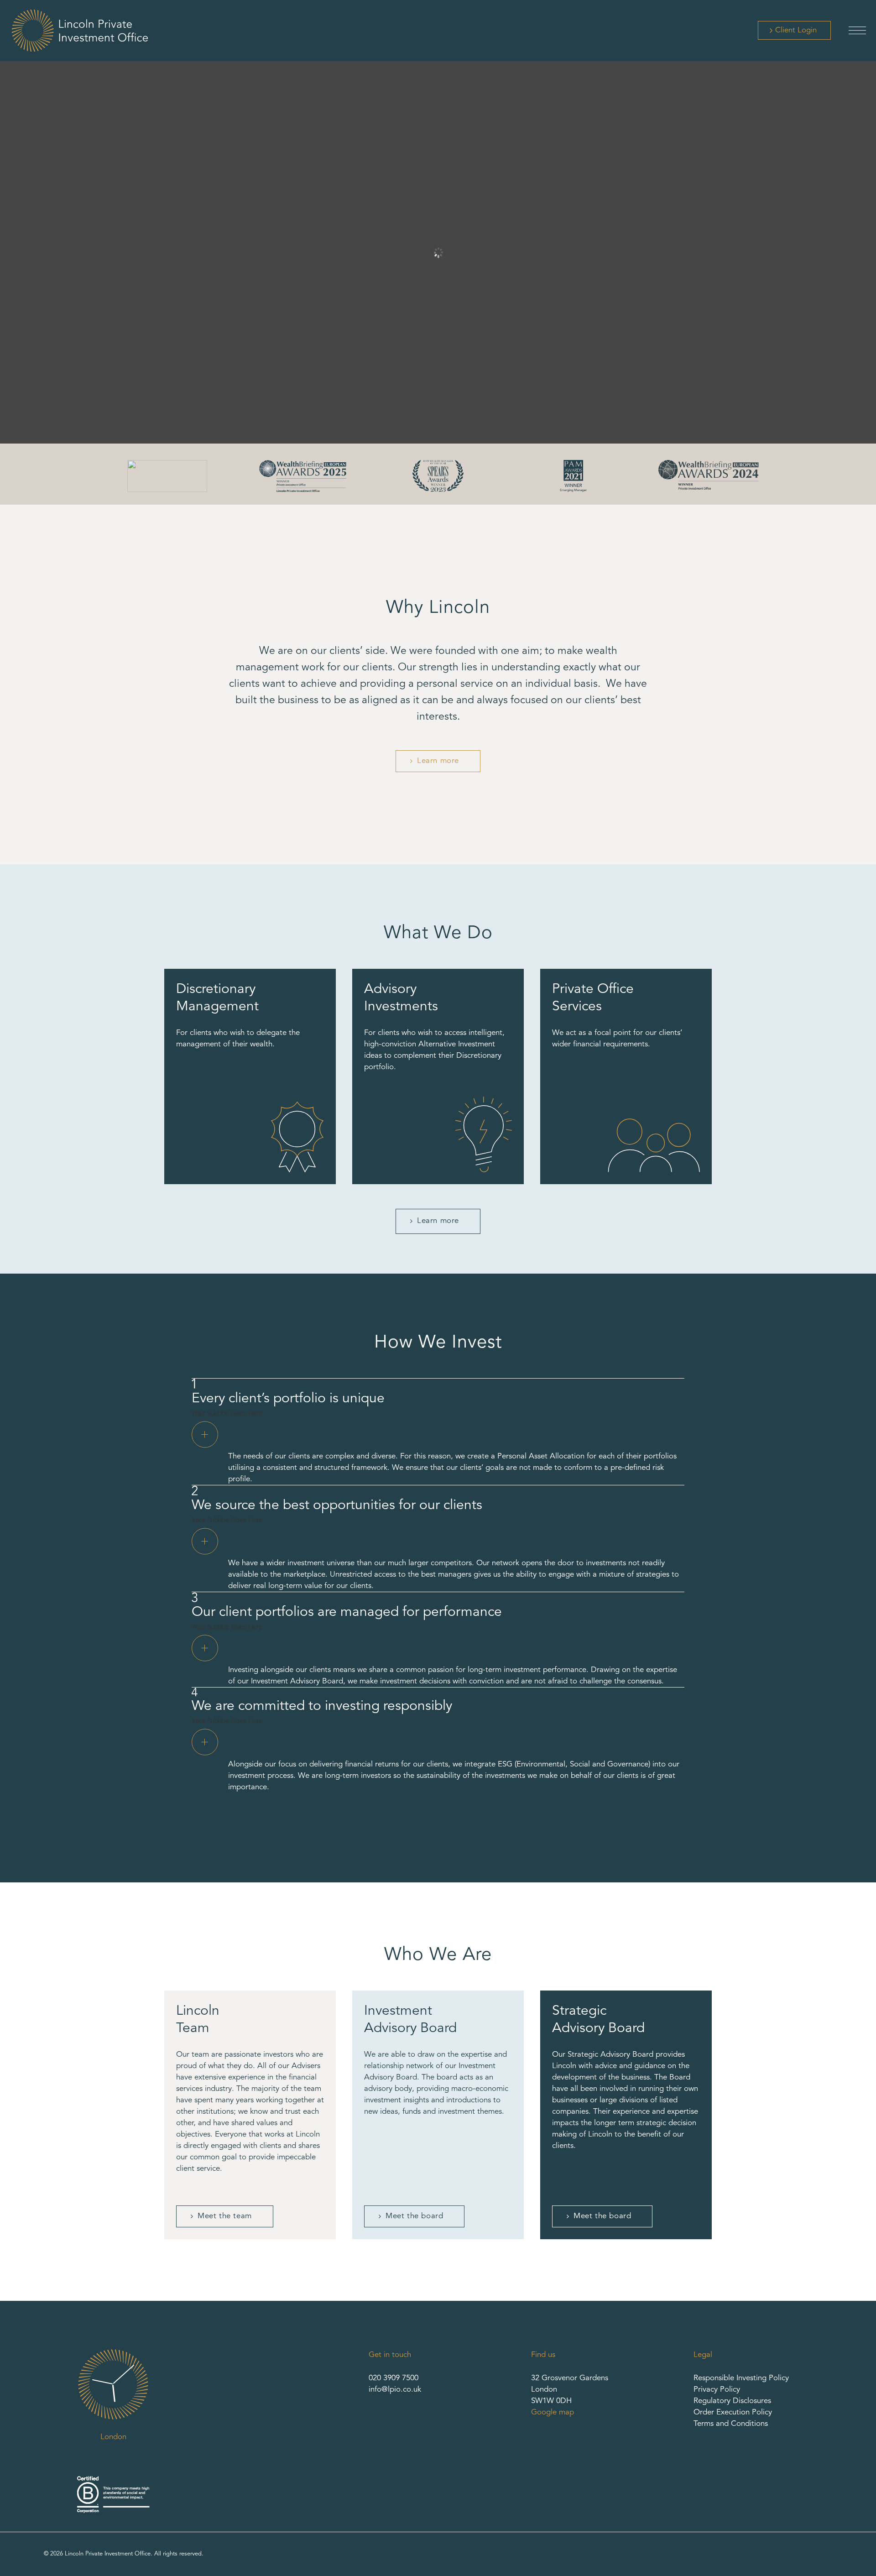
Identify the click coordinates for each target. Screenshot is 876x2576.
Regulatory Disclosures (732, 2401)
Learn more (438, 761)
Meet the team (225, 2216)
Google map (553, 2412)
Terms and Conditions (731, 2424)
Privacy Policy (717, 2390)
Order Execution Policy (733, 2412)
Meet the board (414, 2216)
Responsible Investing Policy (741, 2378)
